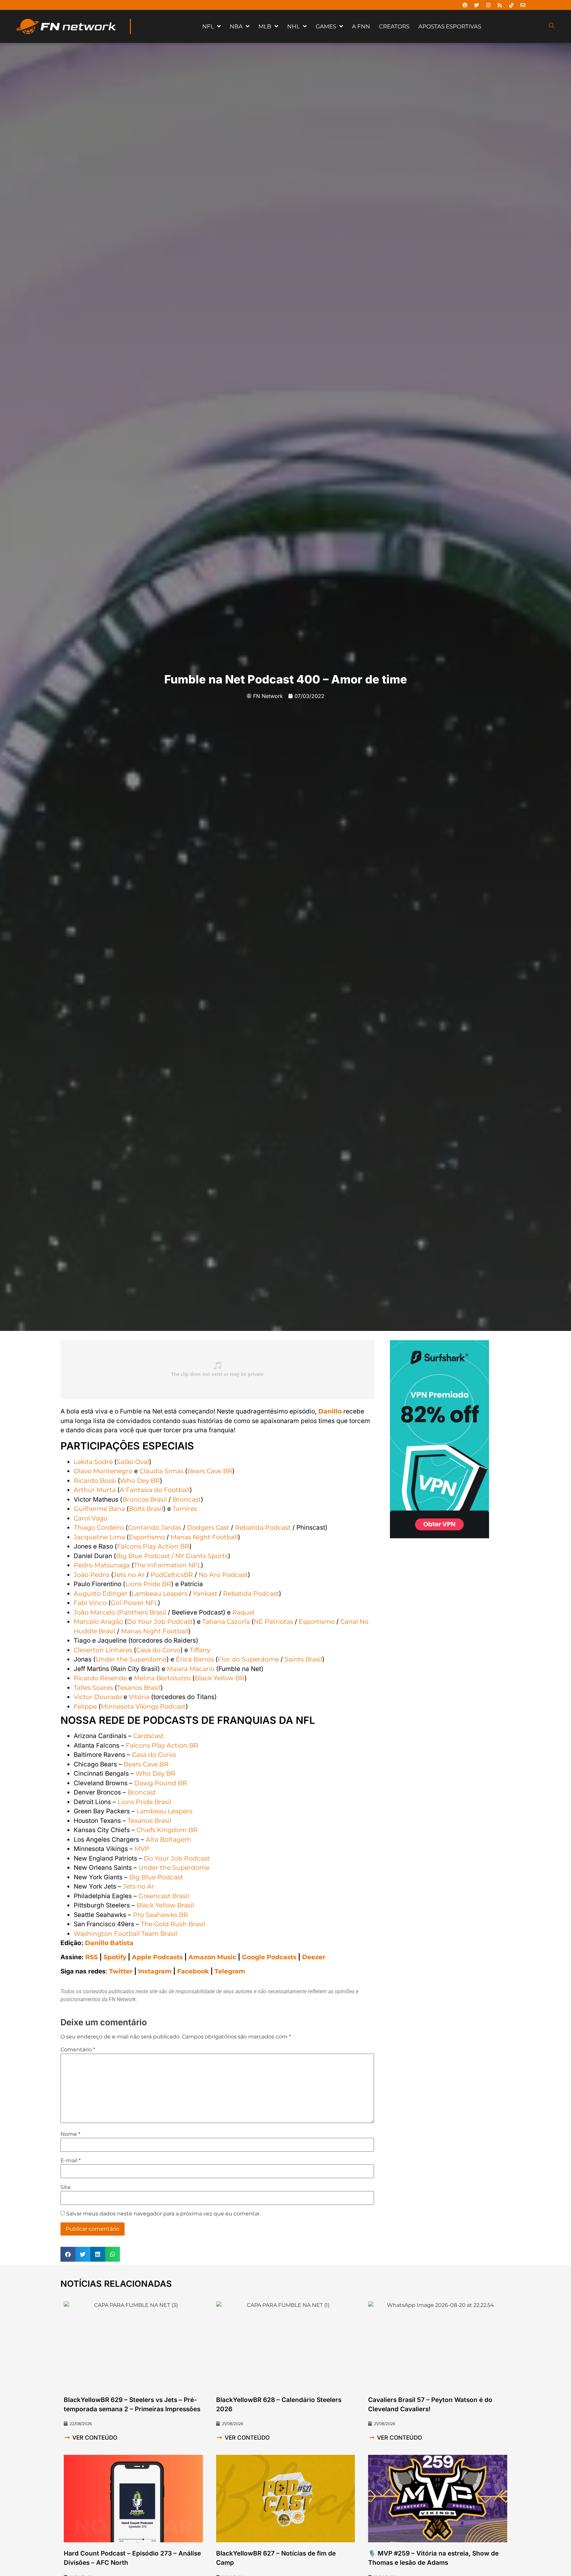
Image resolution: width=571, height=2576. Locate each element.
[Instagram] (488, 5)
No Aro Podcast (223, 1575)
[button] (68, 2254)
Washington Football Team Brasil (125, 1934)
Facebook (193, 1971)
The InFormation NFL (167, 1565)
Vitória (139, 1697)
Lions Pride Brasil (144, 1802)
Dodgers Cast (208, 1528)
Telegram (230, 1971)
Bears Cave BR (210, 1471)
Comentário (78, 2050)
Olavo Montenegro (103, 1471)
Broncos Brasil (145, 1499)
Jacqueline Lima (99, 1537)
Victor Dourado (98, 1697)
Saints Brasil (303, 1659)
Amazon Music (212, 1957)
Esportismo (147, 1537)
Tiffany (200, 1650)
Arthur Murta (95, 1490)
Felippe (85, 1706)
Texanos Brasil (139, 1688)
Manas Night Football (204, 1537)
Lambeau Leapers (159, 1594)
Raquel (243, 1612)
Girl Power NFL (134, 1603)
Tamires (185, 1509)
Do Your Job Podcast (160, 1622)
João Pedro (92, 1575)
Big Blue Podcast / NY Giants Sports (172, 1556)
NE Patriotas (273, 1622)
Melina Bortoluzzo (162, 1678)
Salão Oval (133, 1462)
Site (66, 2187)
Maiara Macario (191, 1669)
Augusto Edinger (101, 1594)
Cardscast (149, 1736)
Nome (70, 2134)
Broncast (187, 1499)
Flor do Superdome (248, 1659)
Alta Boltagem (168, 1840)
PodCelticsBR (172, 1575)
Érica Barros (195, 1659)
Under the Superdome (131, 1659)
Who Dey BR (140, 1481)
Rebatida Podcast (263, 1528)
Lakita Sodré (93, 1462)
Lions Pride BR (148, 1584)
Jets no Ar (129, 1575)
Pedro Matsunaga (102, 1565)
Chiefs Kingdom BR (167, 1830)
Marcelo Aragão (98, 1622)
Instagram (155, 1971)
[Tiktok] (511, 5)
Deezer (314, 1957)
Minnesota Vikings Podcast (143, 1706)
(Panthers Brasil (142, 1612)
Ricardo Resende (100, 1678)
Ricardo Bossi (95, 1481)
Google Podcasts (269, 1957)
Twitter (121, 1971)
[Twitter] (476, 5)
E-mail (71, 2161)
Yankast (205, 1594)
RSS (92, 1957)
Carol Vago (91, 1518)
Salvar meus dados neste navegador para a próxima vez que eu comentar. (163, 2214)
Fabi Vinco (90, 1603)
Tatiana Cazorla (226, 1622)
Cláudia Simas (161, 1471)
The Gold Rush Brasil (173, 1924)
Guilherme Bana (99, 1509)
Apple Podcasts (157, 1957)
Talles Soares (93, 1688)
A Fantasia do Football (155, 1490)
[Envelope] (523, 5)
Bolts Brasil (146, 1509)
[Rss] (500, 5)
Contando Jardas (155, 1528)
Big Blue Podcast (156, 1877)
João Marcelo (95, 1612)
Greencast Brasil (164, 1896)
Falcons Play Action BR (153, 1546)
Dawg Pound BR (161, 1783)
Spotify (115, 1957)
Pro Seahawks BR (160, 1915)
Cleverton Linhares (103, 1650)
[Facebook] (465, 5)
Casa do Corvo (158, 1650)
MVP (142, 1849)
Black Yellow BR (220, 1678)
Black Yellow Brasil (165, 1905)
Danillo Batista (109, 1943)
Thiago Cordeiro (99, 1528)
